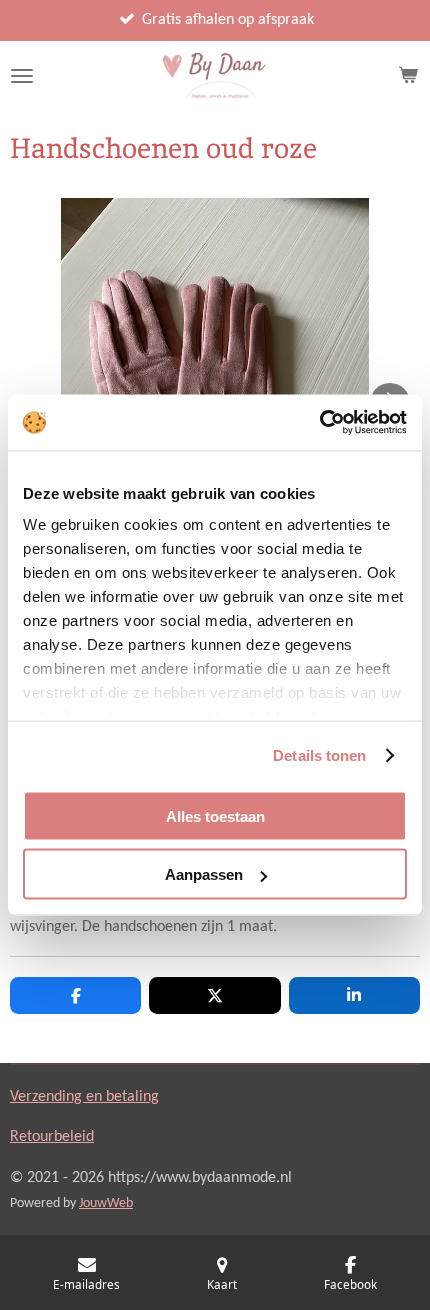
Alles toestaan (215, 815)
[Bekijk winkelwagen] (408, 76)
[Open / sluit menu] (22, 76)
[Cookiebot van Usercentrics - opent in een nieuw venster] (319, 423)
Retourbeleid (52, 1137)
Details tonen (319, 755)
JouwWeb (106, 1203)
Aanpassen (204, 874)
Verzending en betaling (84, 1097)
